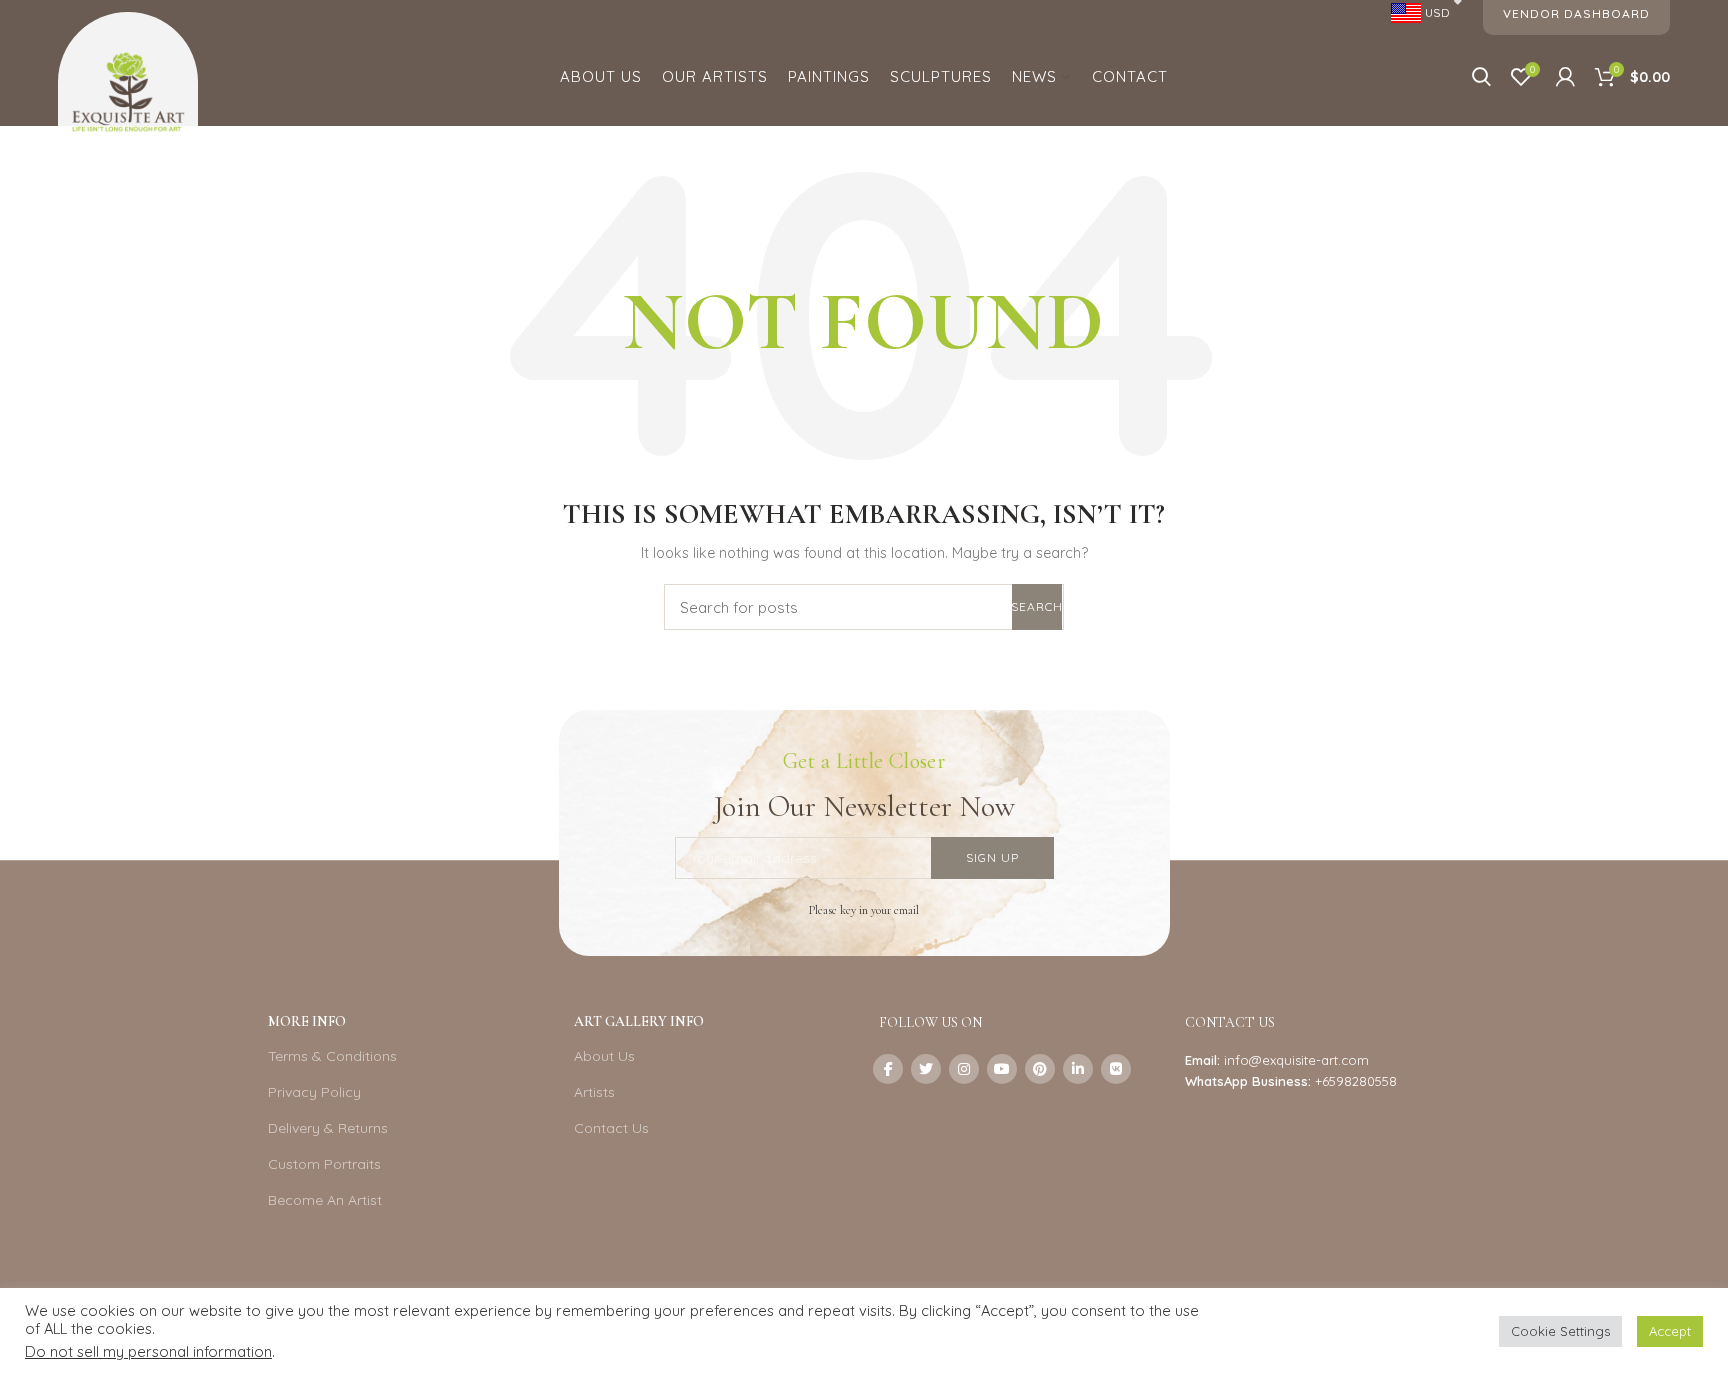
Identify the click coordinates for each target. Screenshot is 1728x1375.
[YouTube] (1002, 1069)
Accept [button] (1670, 1331)
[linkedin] (1078, 1069)
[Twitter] (926, 1069)
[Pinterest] (1040, 1069)
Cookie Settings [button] (1560, 1331)
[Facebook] (888, 1069)
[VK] (1116, 1069)
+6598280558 (1356, 1081)
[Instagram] (964, 1069)
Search (1037, 606)
